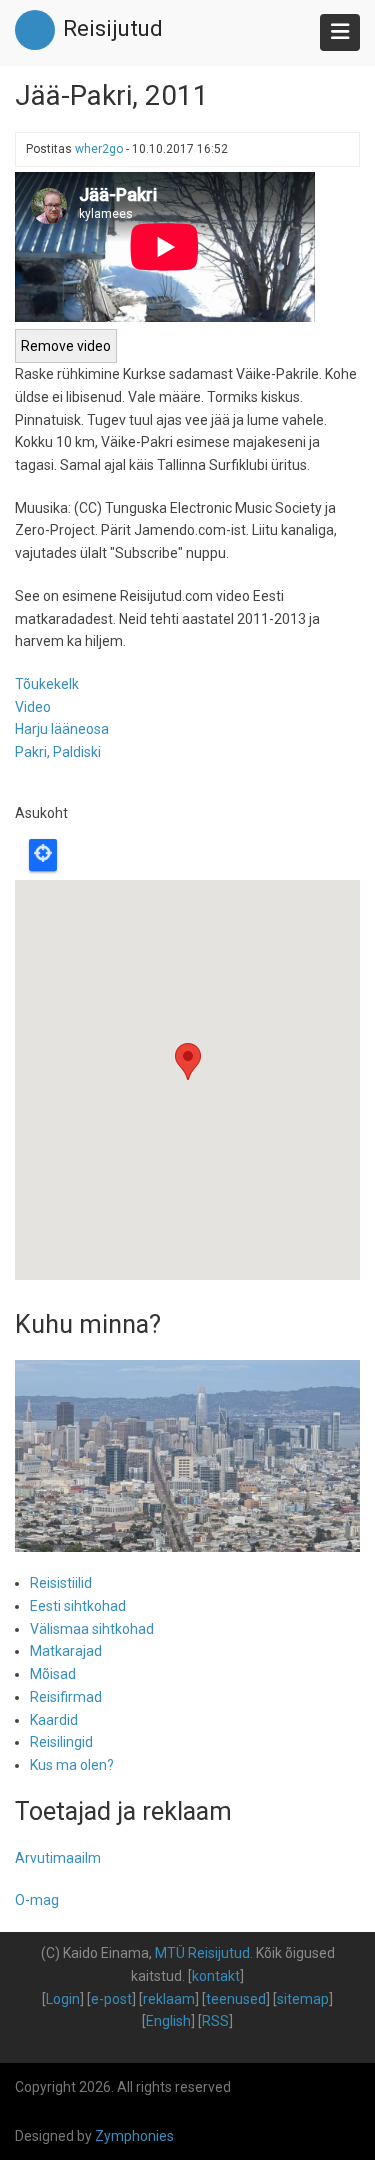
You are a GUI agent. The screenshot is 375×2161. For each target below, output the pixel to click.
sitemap (303, 1999)
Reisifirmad (66, 1697)
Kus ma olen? (72, 1765)
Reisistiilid (61, 1583)
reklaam (169, 1999)
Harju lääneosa (62, 729)
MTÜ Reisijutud (202, 1953)
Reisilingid (61, 1742)
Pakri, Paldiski (58, 752)
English (168, 2021)
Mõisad (53, 1674)
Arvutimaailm (58, 1858)
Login (63, 1999)
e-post (111, 1999)
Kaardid (54, 1720)
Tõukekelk (47, 684)
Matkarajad (66, 1651)
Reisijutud (113, 28)
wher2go (99, 149)
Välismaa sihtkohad (92, 1629)
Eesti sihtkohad (78, 1606)
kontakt (216, 1976)
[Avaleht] (35, 29)
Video (33, 707)
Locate (43, 855)
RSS (215, 2021)
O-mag (37, 1900)
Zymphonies (134, 2136)
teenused (236, 1999)
